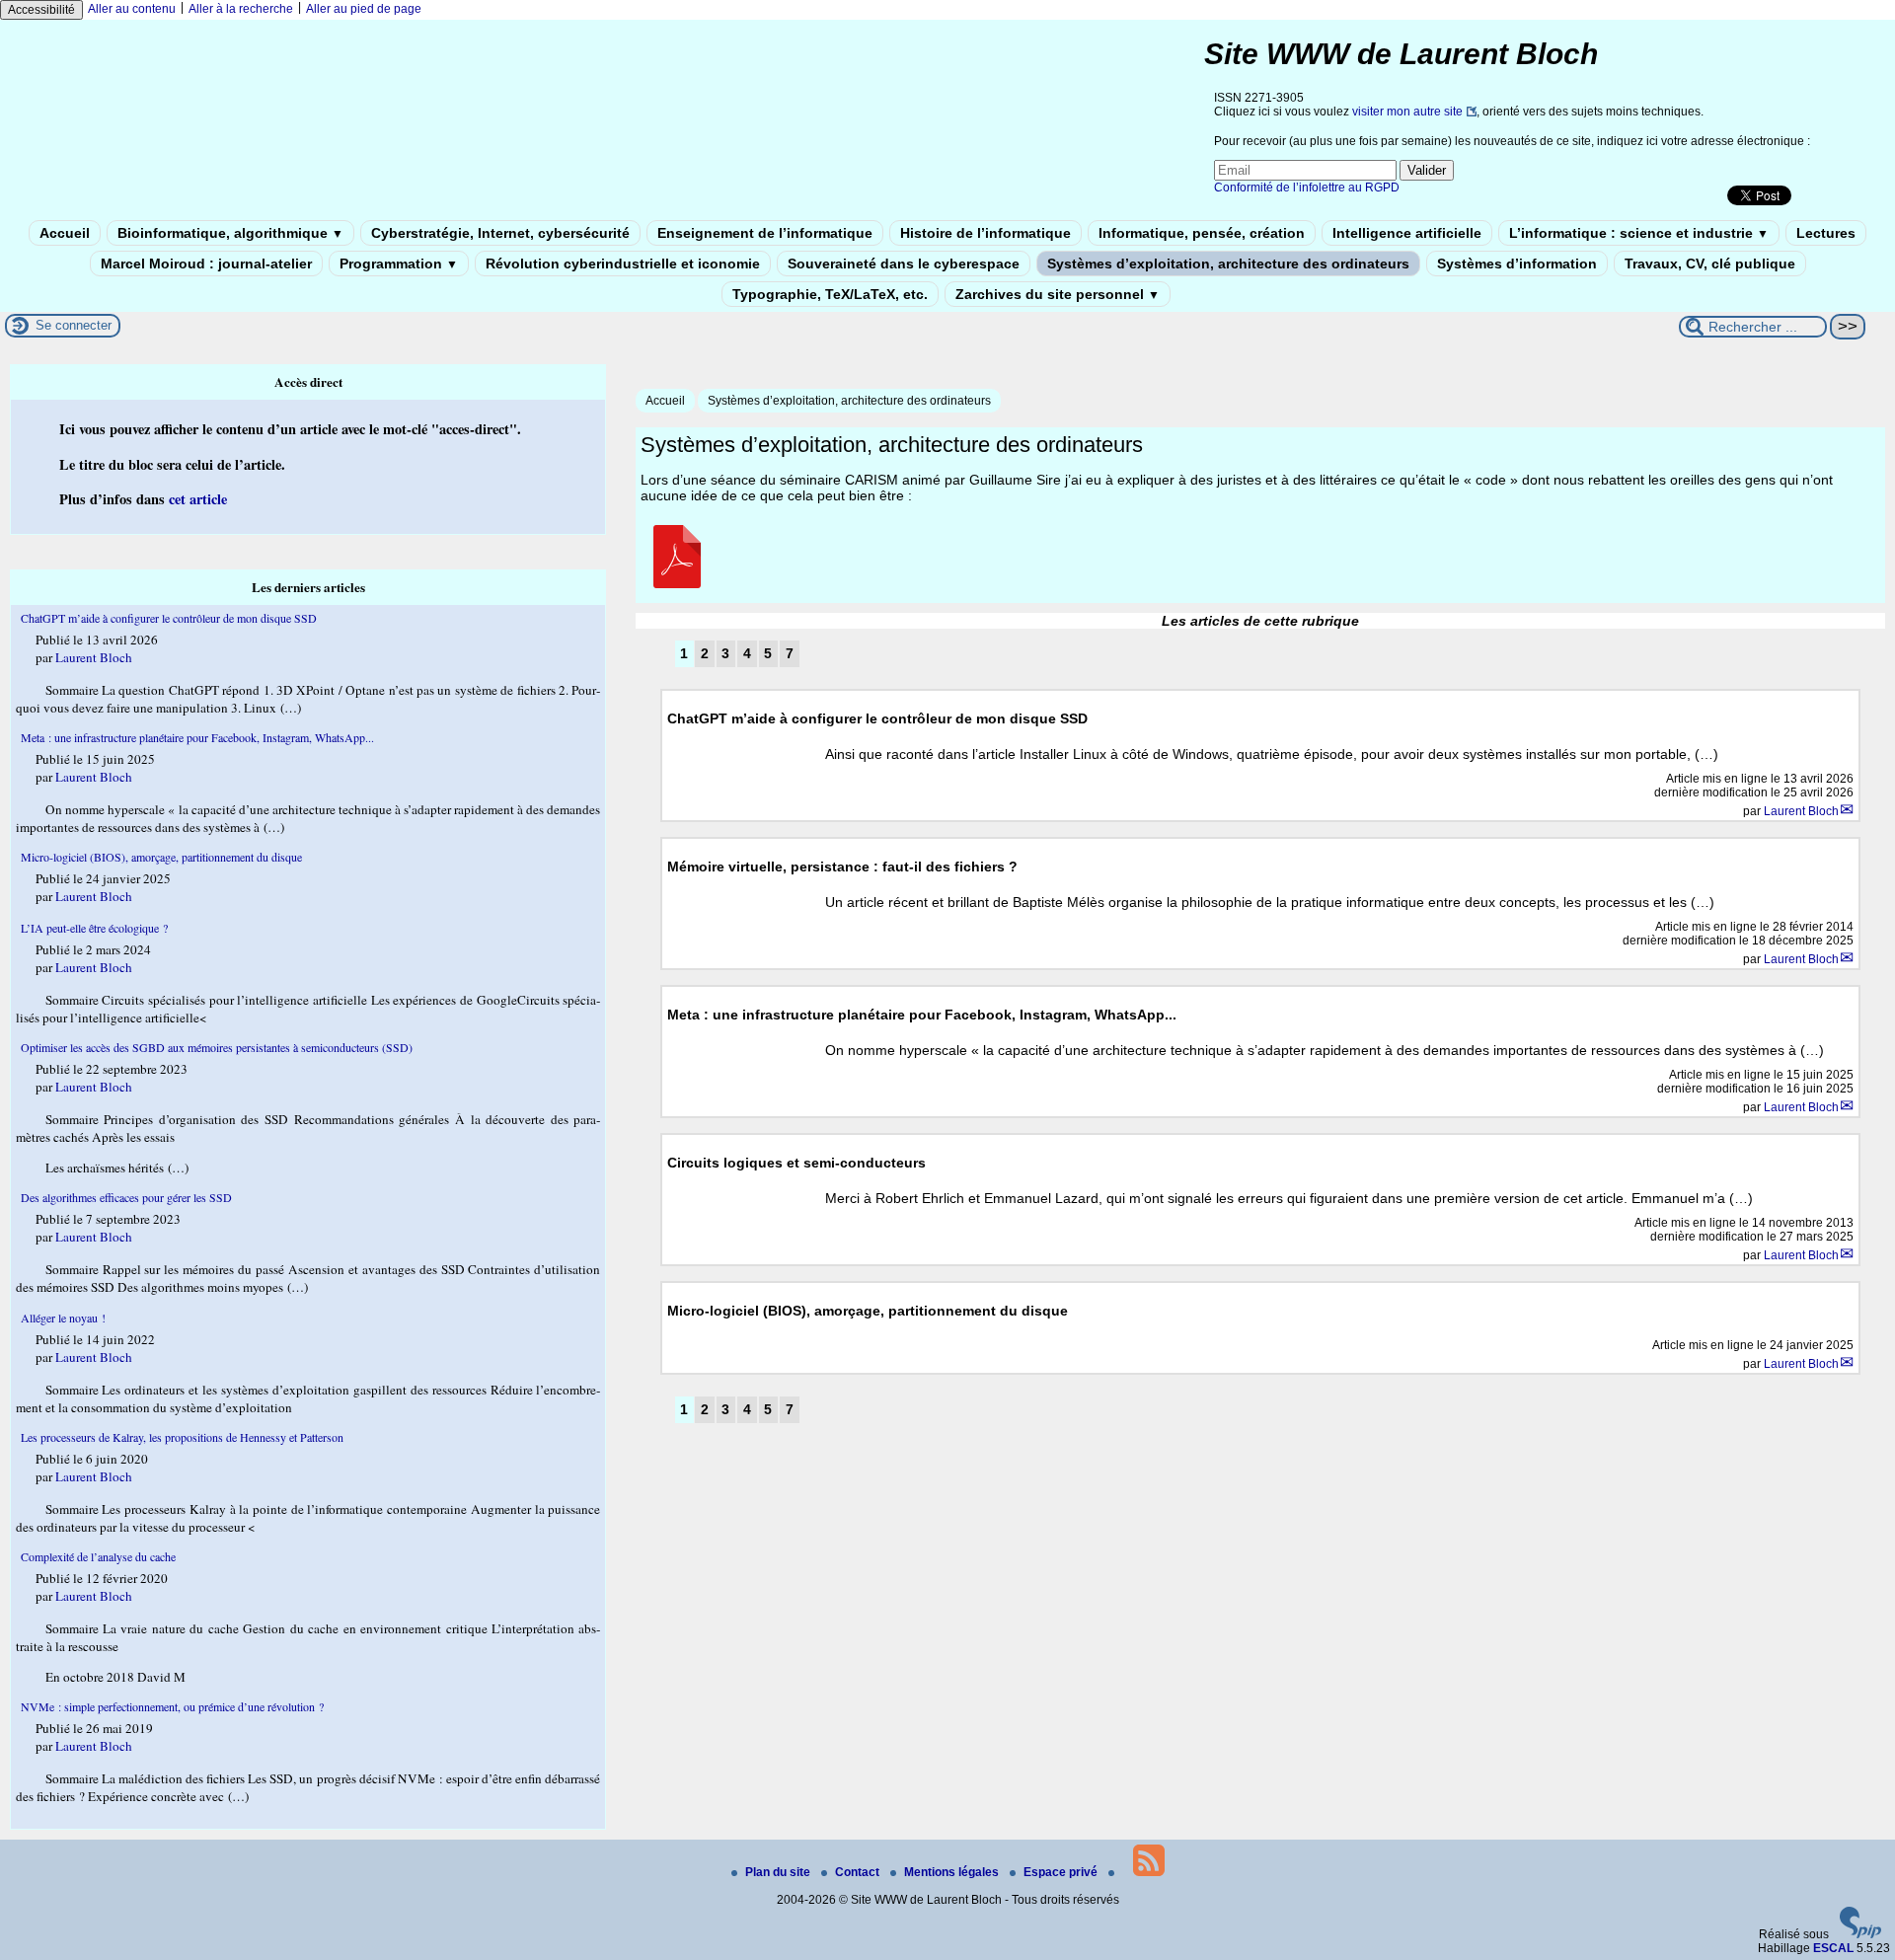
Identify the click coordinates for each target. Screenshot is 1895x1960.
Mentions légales (953, 1872)
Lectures (1826, 233)
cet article (198, 499)
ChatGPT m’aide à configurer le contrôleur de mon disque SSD (169, 618)
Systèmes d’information (1517, 264)
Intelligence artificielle (1407, 233)
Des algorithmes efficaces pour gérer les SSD (126, 1197)
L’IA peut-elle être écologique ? (94, 928)
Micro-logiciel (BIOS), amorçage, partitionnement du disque (161, 857)
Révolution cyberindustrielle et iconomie (623, 264)
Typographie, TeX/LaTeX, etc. (830, 294)
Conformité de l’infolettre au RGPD (1307, 188)
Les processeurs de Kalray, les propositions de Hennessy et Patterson (182, 1437)
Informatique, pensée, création (1202, 233)
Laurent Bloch (1801, 811)
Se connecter (74, 325)
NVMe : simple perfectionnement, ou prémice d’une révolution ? (172, 1706)
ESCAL (1833, 1948)
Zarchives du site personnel (1058, 294)
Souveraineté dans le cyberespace (904, 264)
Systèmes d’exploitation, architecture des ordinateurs (1228, 264)
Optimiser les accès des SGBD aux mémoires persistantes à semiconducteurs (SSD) (217, 1047)
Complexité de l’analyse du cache (98, 1556)
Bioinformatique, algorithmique (230, 233)
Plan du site (779, 1872)
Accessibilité (41, 10)
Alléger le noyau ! (63, 1318)
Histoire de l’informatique (985, 233)
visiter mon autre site (1407, 112)
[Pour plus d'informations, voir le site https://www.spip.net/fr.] (1860, 1934)
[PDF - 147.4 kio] (677, 583)
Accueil (65, 233)
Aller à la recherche (241, 9)
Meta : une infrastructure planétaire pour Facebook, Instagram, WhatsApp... (197, 737)
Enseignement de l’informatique (765, 233)
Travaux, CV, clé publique (1710, 264)
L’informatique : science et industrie (1639, 233)
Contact (859, 1872)
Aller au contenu (132, 9)
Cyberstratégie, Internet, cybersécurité (500, 233)
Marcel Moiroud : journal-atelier (206, 264)
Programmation (399, 264)
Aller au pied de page (364, 9)
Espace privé (1062, 1872)
